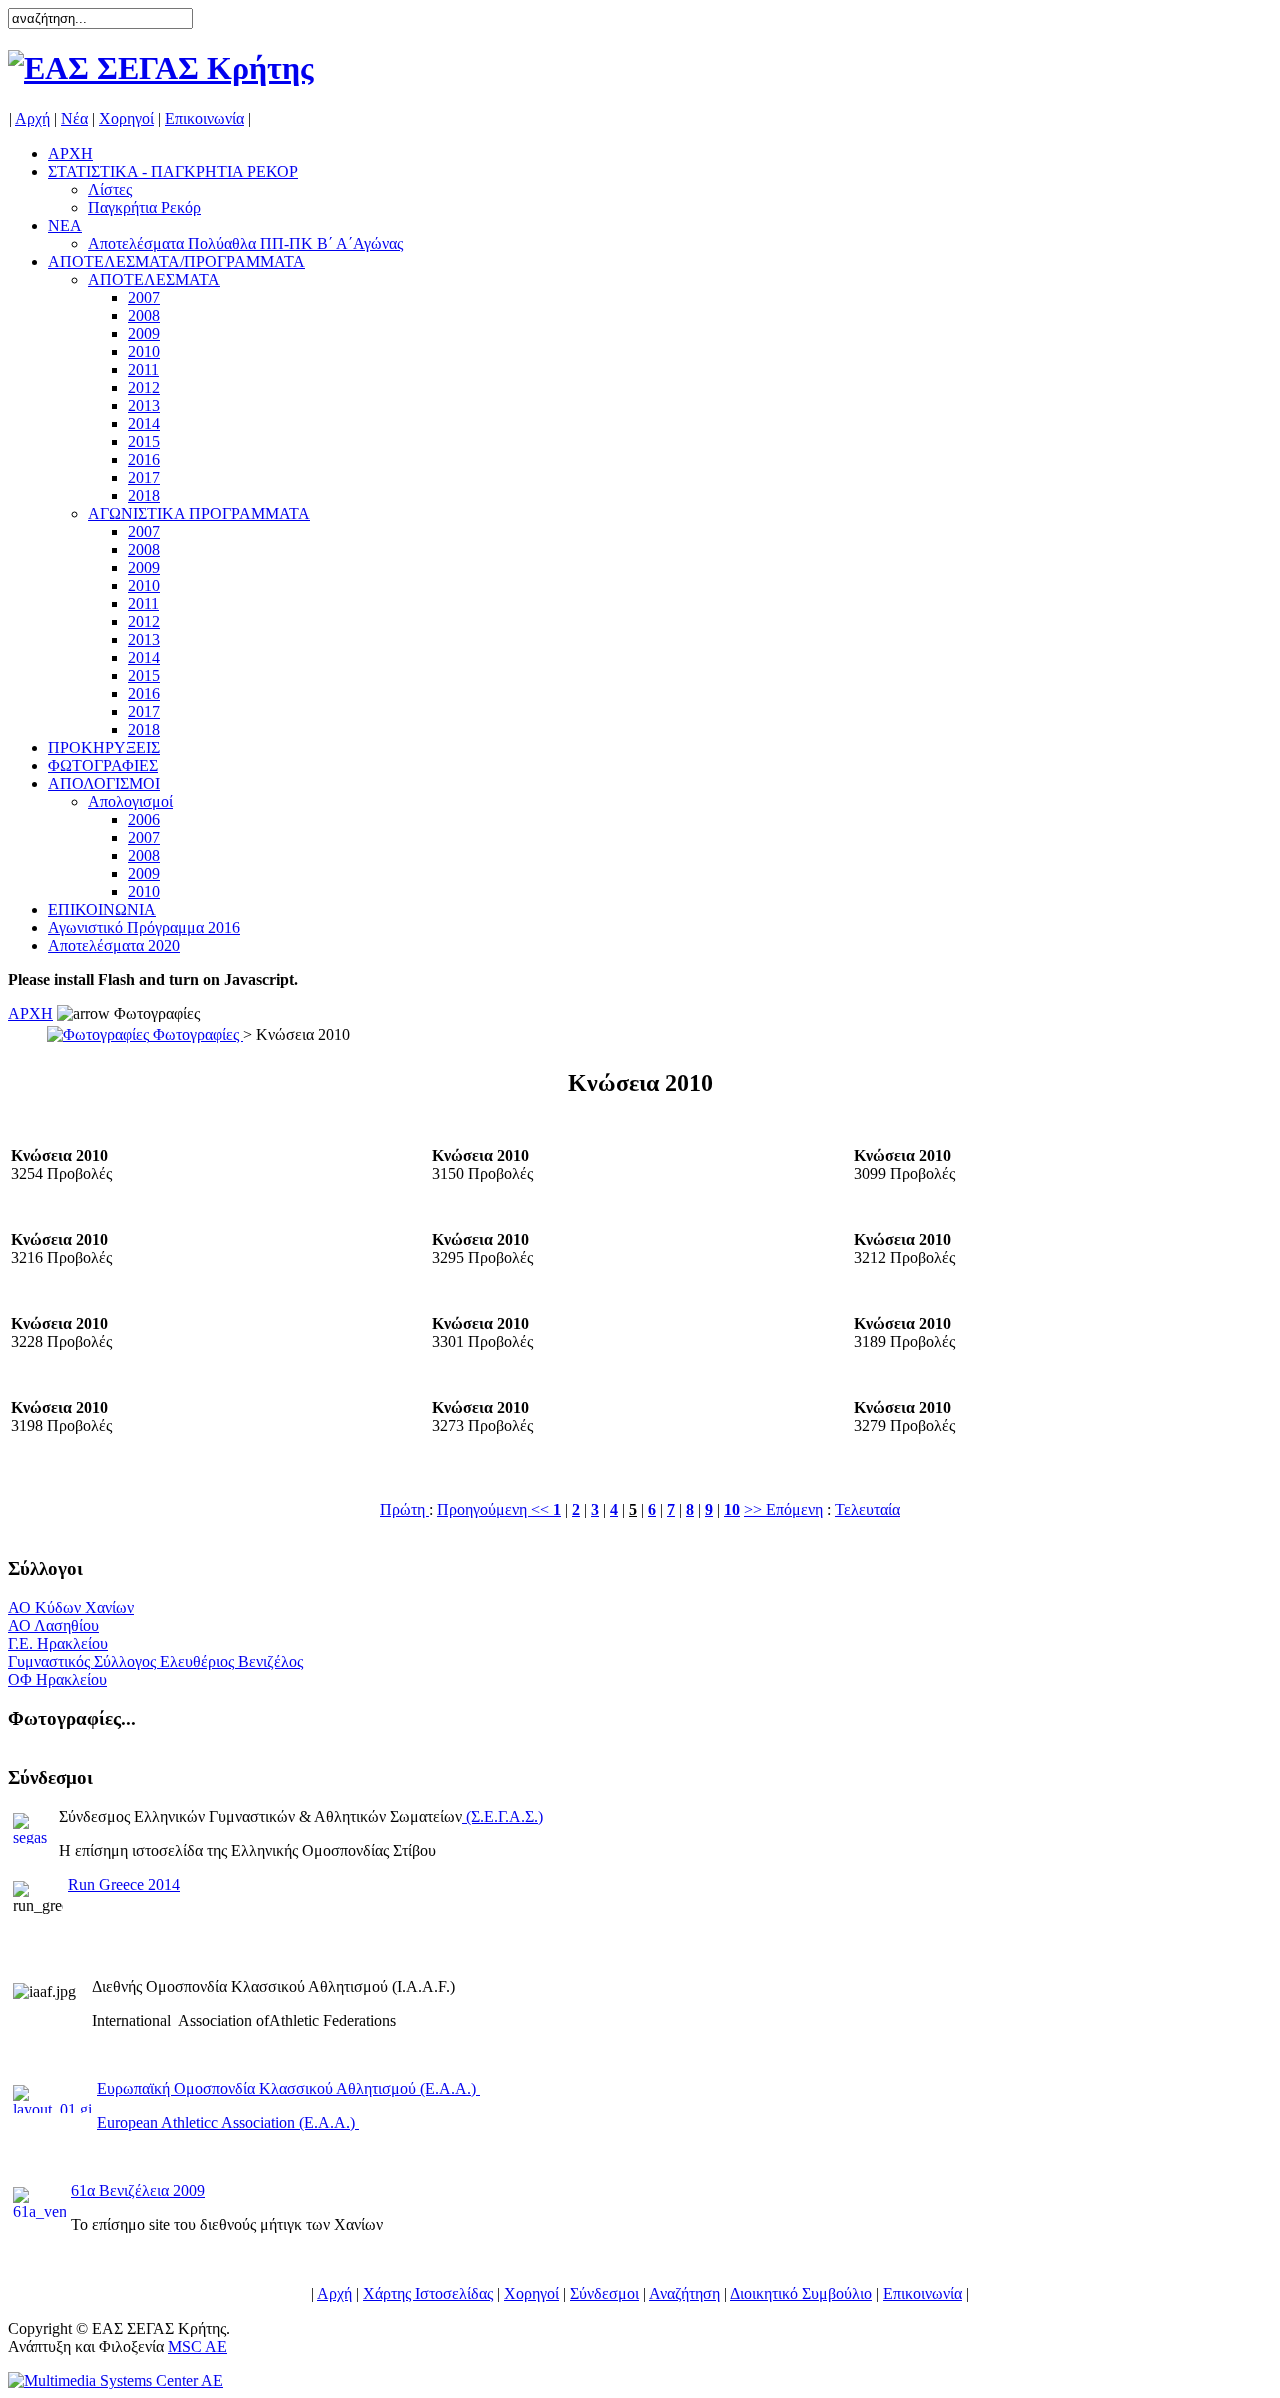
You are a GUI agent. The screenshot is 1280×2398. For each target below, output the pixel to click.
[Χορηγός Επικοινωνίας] (115, 2380)
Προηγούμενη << (495, 1509)
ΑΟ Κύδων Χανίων (71, 1607)
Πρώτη (404, 1509)
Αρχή (32, 118)
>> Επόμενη (783, 1509)
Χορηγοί (126, 118)
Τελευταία (867, 1509)
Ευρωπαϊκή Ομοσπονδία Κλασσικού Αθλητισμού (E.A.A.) (288, 2088)
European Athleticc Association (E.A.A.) (228, 2122)
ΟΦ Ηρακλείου (57, 1679)
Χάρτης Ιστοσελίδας (428, 2293)
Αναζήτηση (684, 2293)
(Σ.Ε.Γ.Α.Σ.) (504, 1816)
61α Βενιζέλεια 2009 (138, 2190)
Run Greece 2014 (124, 1884)
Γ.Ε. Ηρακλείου (58, 1643)
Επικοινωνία (204, 118)
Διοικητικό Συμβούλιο (801, 2293)
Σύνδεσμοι (604, 2293)
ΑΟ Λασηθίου (53, 1625)
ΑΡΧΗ (30, 1013)
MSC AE (197, 2346)
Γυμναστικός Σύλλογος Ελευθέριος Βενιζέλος (155, 1661)
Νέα (74, 118)
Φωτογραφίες (196, 1034)
